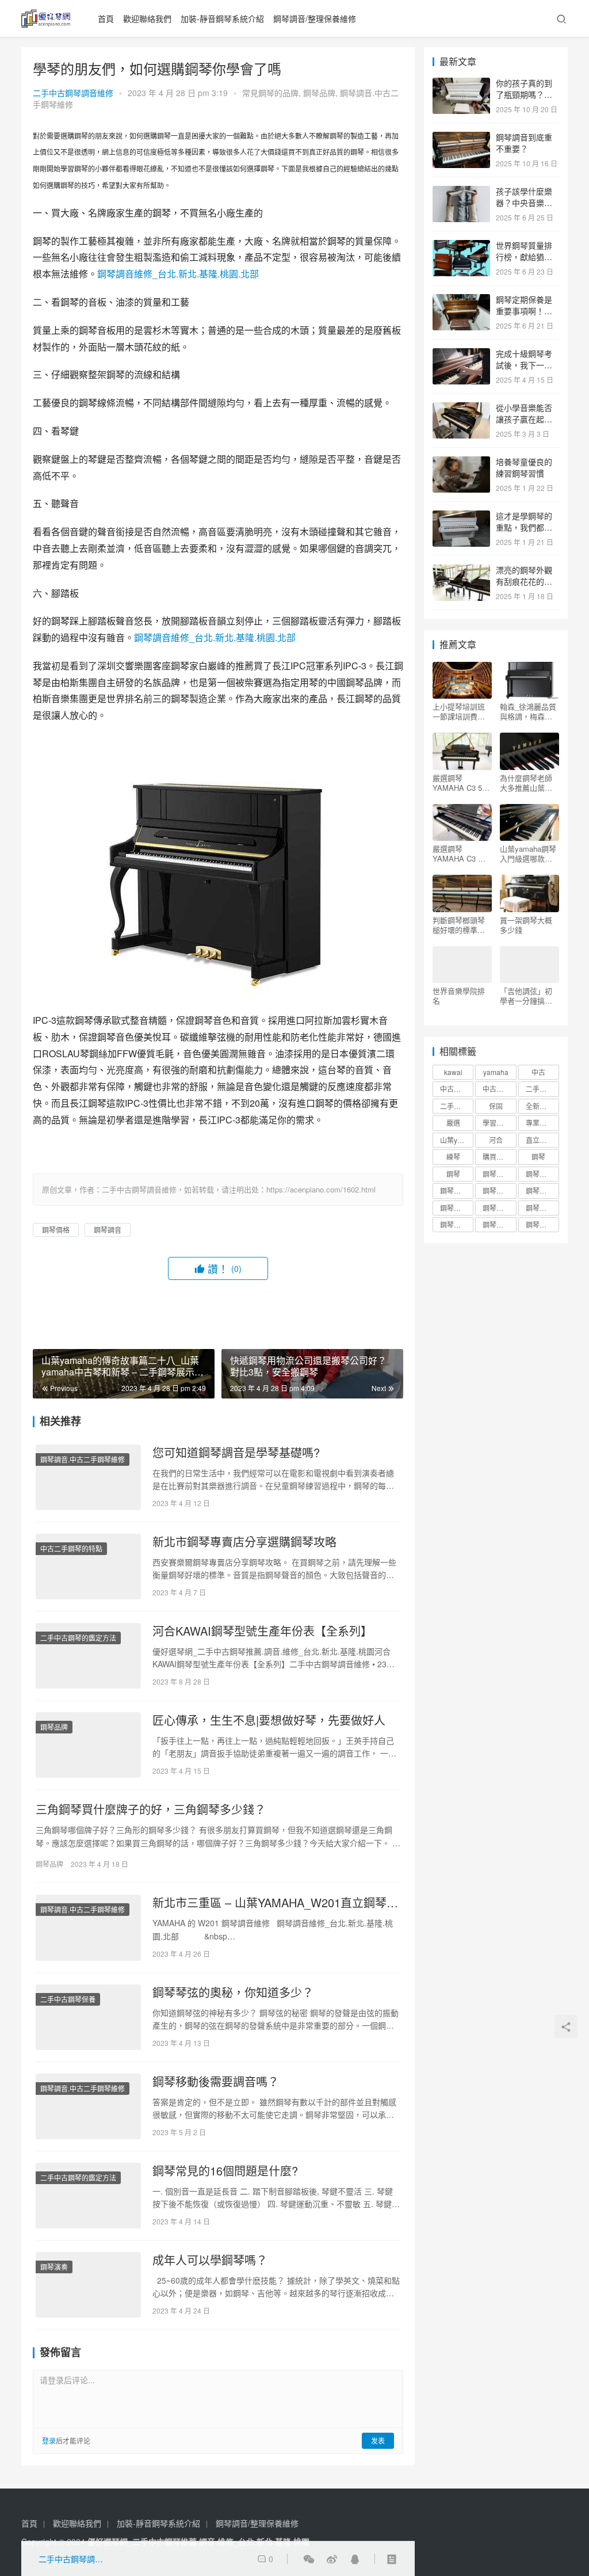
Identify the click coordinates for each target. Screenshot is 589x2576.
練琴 (453, 1156)
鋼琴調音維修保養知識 (457, 1224)
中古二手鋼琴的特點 (71, 1548)
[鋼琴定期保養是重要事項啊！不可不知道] (461, 300)
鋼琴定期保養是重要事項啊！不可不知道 (524, 310)
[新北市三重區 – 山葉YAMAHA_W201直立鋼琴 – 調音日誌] (88, 1927)
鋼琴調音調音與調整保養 (499, 1224)
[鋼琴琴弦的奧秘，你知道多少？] (88, 2017)
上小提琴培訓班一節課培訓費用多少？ (459, 711)
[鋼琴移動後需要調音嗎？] (88, 2106)
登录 (49, 2440)
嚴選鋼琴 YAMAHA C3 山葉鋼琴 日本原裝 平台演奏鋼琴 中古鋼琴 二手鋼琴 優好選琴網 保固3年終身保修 (462, 853)
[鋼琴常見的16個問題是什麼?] (88, 2196)
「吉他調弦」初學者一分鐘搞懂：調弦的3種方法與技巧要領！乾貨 (528, 996)
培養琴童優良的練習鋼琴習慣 (524, 467)
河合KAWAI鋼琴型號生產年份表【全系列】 (262, 1631)
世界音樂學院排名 (459, 996)
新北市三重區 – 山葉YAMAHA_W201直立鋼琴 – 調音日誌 (274, 1903)
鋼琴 (538, 1156)
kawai (453, 1072)
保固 (496, 1106)
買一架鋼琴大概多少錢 (526, 925)
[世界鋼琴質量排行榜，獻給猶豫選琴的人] (461, 246)
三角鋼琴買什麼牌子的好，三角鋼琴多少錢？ (151, 1809)
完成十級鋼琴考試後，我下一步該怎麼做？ (524, 365)
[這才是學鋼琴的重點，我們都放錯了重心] (461, 517)
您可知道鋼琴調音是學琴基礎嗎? (236, 1453)
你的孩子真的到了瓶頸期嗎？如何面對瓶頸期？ (524, 94)
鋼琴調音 (108, 1230)
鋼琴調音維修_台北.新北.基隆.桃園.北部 (178, 274)
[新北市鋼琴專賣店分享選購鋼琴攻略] (88, 1567)
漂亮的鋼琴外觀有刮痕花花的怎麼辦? (524, 581)
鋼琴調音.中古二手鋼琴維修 (83, 1459)
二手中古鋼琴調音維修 (73, 93)
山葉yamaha (457, 1140)
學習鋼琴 (496, 1123)
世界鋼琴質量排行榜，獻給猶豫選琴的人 (524, 256)
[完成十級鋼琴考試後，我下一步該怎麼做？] (461, 355)
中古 (538, 1072)
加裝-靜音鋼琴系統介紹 (222, 18)
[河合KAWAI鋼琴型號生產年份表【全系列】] (88, 1656)
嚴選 (453, 1123)
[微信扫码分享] (309, 2559)
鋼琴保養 (496, 1174)
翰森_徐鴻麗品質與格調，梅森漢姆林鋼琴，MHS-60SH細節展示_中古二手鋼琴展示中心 (528, 711)
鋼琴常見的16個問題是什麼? (225, 2171)
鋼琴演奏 (54, 2267)
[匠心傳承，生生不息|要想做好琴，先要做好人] (88, 1745)
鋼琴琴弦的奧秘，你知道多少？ (233, 1992)
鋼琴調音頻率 (542, 1224)
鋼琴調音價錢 (542, 1208)
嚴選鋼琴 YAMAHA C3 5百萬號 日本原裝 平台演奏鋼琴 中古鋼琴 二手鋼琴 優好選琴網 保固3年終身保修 (462, 783)
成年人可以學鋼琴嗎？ (210, 2260)
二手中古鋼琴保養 (68, 1999)
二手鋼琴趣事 (457, 1106)
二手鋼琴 (540, 1089)
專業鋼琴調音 (542, 1123)
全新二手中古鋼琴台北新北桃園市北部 (542, 1106)
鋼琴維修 (540, 1190)
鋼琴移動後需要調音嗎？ (216, 2082)
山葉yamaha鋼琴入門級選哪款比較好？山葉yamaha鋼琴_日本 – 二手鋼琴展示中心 (528, 853)
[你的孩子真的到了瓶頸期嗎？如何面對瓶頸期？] (461, 84)
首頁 (106, 18)
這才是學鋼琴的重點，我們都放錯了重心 (524, 527)
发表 (378, 2440)
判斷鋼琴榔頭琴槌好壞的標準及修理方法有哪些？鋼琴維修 (459, 925)
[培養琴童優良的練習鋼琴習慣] (461, 463)
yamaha (496, 1072)
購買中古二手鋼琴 (499, 1156)
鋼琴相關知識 (499, 1190)
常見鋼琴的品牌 (270, 93)
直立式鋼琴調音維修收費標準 (542, 1140)
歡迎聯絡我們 (147, 18)
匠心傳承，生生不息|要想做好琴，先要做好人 (269, 1720)
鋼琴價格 (56, 1230)
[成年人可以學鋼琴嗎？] (88, 2285)
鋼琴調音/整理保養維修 (315, 18)
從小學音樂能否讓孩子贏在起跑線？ (524, 419)
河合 (496, 1140)
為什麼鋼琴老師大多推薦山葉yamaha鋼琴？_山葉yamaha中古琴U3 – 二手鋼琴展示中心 (528, 783)
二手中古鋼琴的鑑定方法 (78, 1638)
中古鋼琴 (454, 1089)
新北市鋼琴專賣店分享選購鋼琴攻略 (244, 1542)
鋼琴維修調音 (457, 1208)
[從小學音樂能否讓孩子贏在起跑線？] (461, 409)
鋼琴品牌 (319, 93)
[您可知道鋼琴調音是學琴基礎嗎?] (88, 1477)
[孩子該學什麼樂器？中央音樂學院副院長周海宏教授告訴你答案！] (461, 192)
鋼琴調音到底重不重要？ (524, 143)
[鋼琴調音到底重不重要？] (461, 138)
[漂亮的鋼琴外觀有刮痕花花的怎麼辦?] (461, 571)
